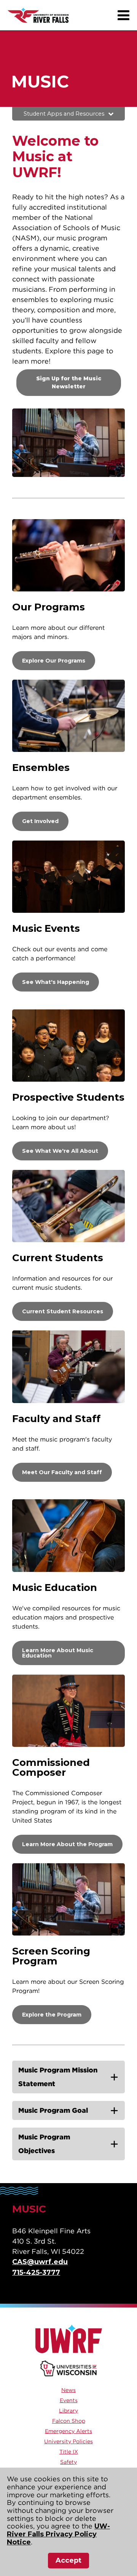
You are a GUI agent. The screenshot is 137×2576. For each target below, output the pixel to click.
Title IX (69, 2452)
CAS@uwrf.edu (40, 2262)
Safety (68, 2462)
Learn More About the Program (67, 1844)
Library (68, 2411)
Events (69, 2400)
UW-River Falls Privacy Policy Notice (58, 2534)
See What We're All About (60, 1151)
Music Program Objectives (44, 2144)
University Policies (68, 2441)
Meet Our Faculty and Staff (62, 1472)
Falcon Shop (69, 2421)
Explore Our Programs (54, 661)
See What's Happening (56, 982)
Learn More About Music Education (58, 1653)
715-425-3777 (36, 2272)
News (68, 2390)
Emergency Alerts (68, 2431)
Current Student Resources (63, 1311)
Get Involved (40, 821)
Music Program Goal (53, 2110)
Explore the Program (52, 2015)
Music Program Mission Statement (58, 2077)
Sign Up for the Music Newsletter (69, 382)
